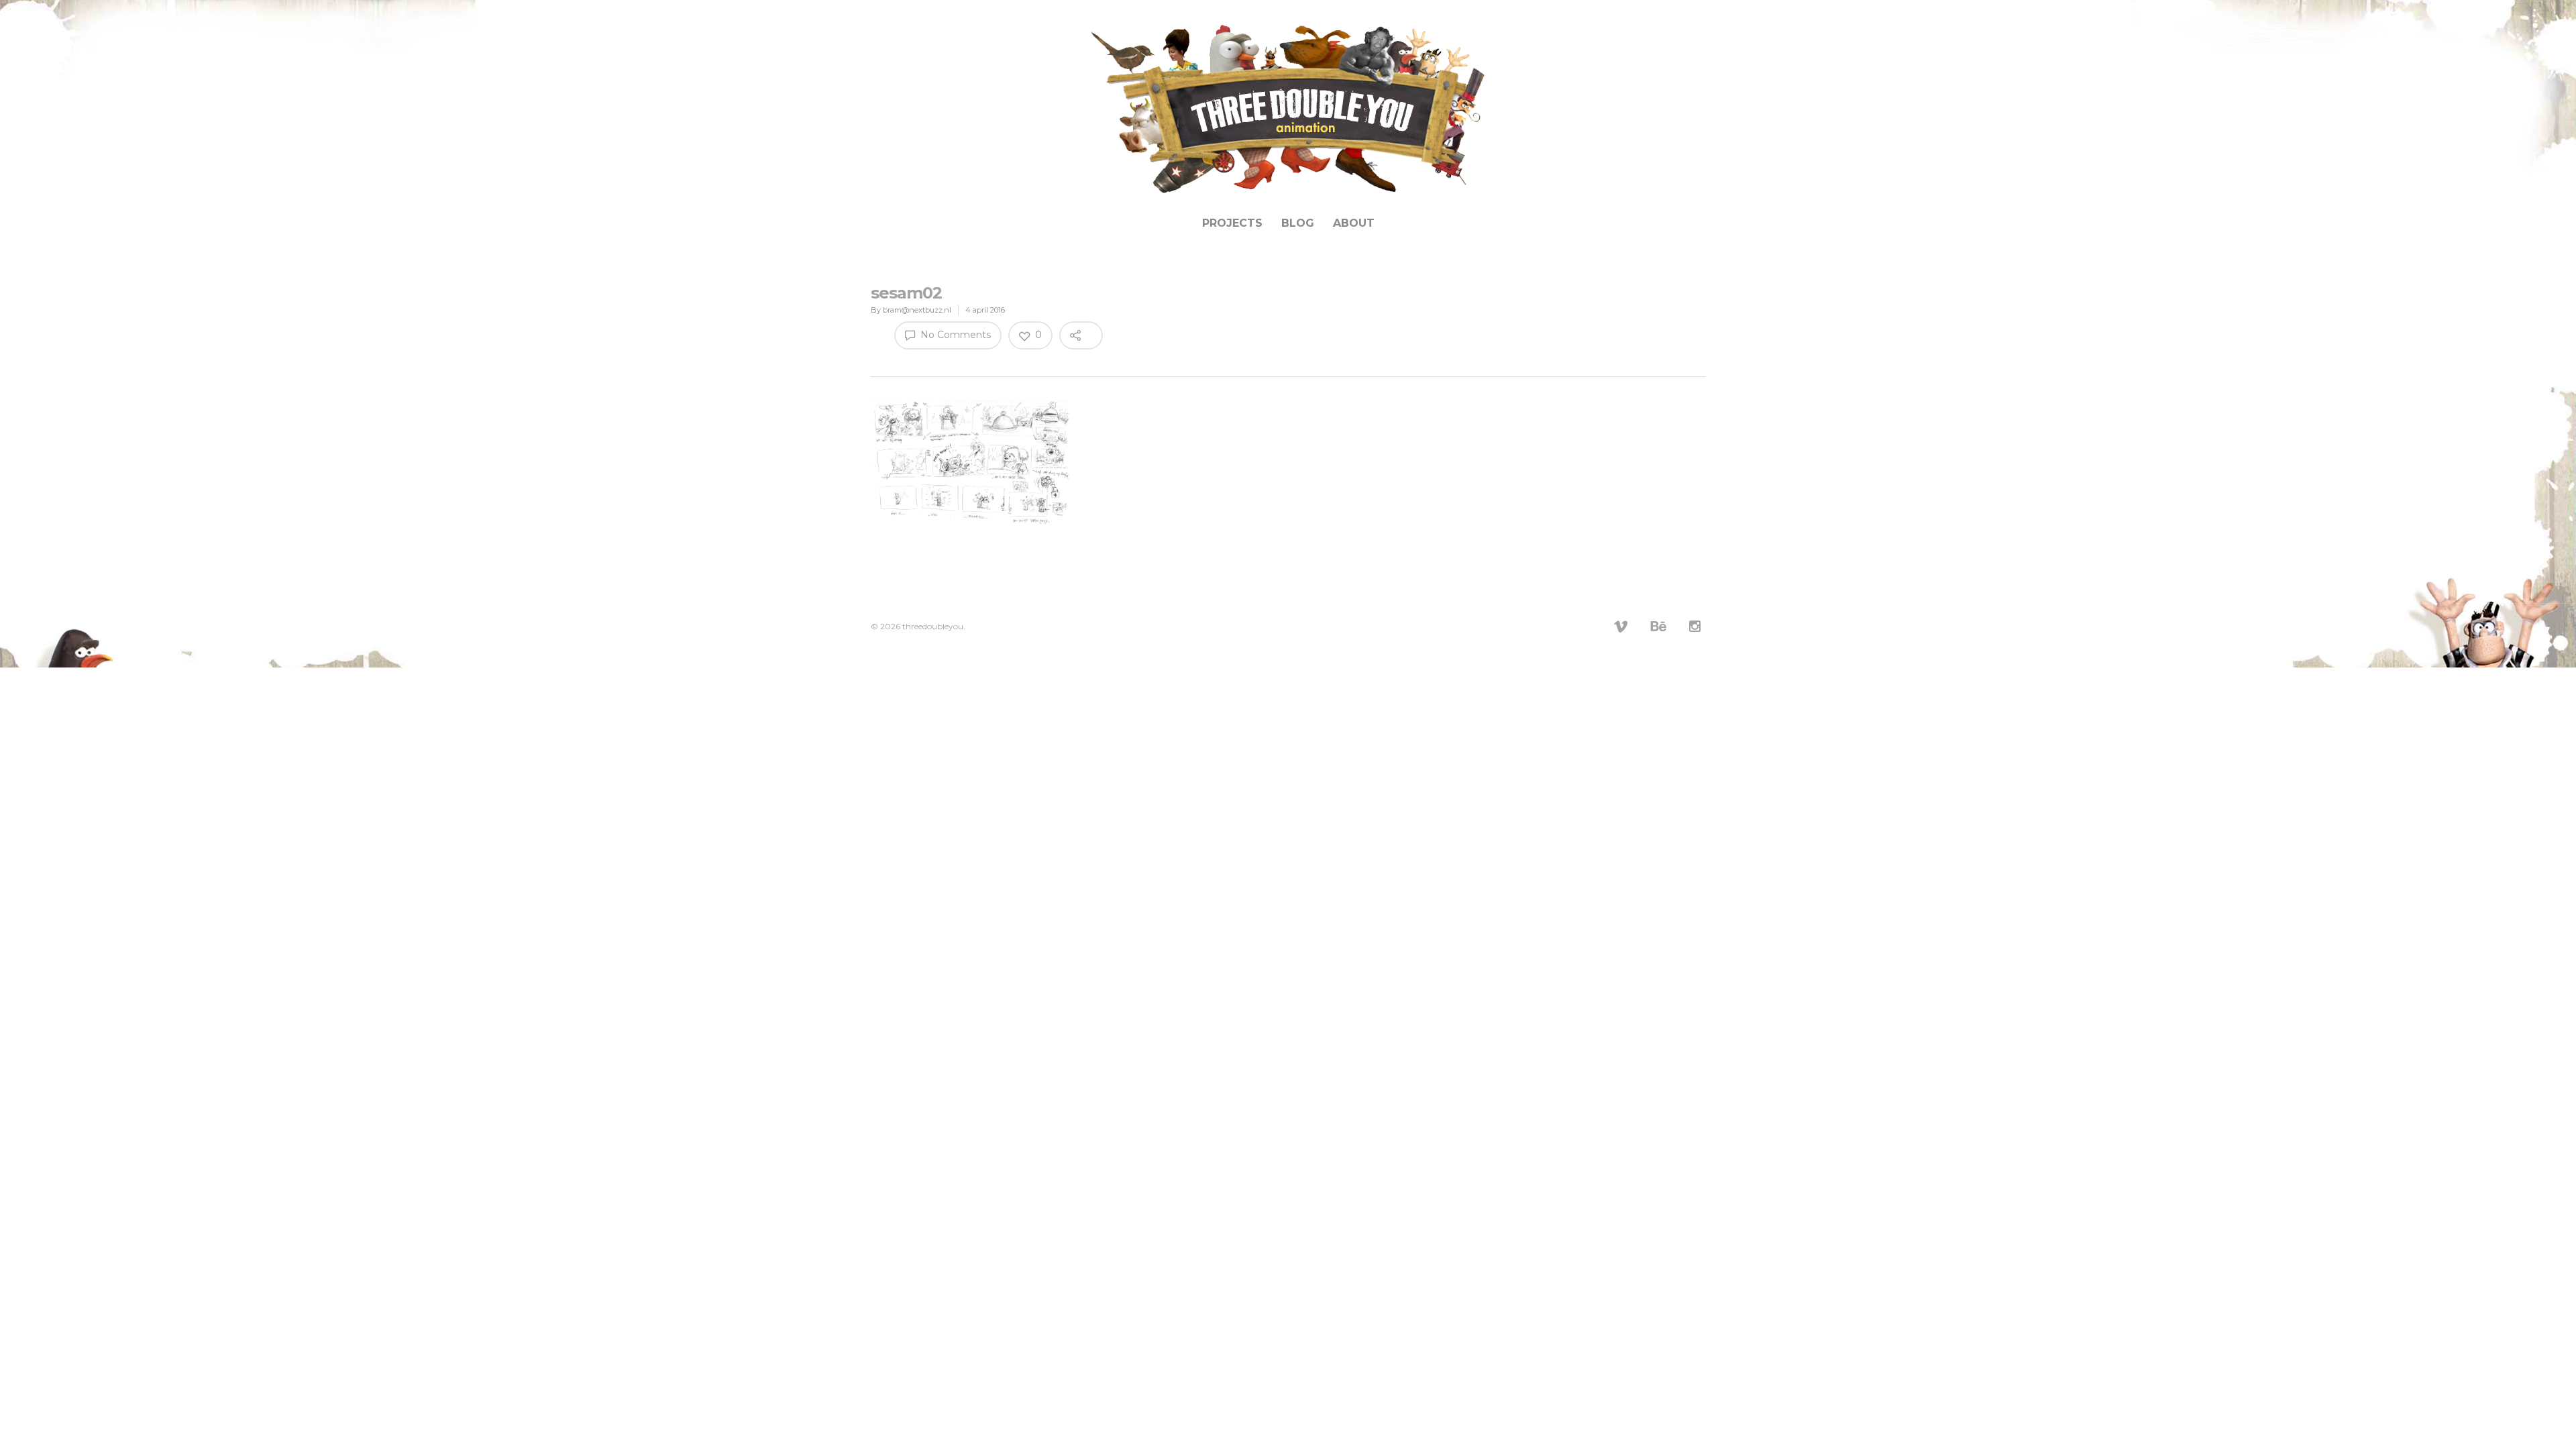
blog (1298, 223)
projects (1232, 223)
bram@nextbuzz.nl (917, 310)
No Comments (954, 335)
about (1354, 223)
